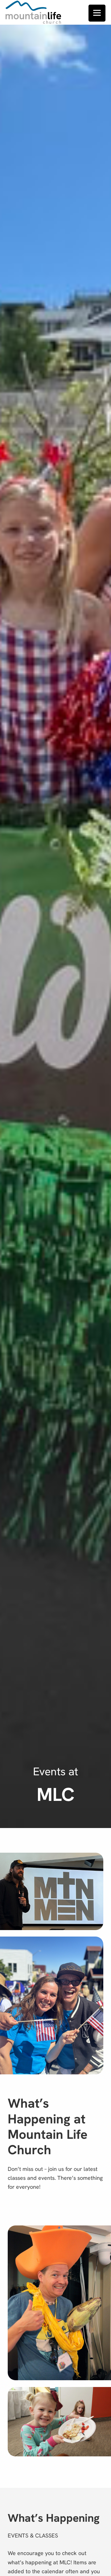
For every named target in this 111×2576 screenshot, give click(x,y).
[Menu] (97, 13)
